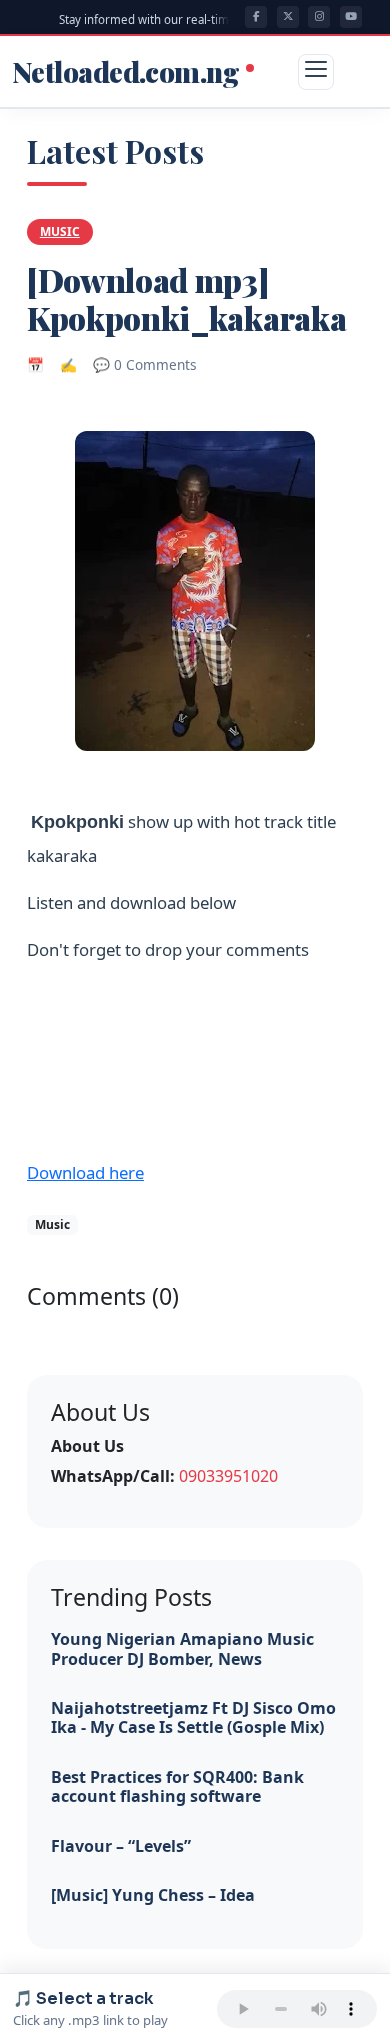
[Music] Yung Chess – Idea (153, 1895)
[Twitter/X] (288, 17)
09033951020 (228, 1476)
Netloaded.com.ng (128, 72)
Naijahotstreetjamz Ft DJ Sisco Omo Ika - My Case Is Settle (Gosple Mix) (193, 1717)
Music (60, 231)
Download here (85, 1172)
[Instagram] (319, 17)
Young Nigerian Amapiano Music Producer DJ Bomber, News (182, 1648)
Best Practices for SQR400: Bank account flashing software (177, 1786)
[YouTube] (351, 17)
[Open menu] (316, 72)
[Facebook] (256, 17)
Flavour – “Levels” (121, 1846)
